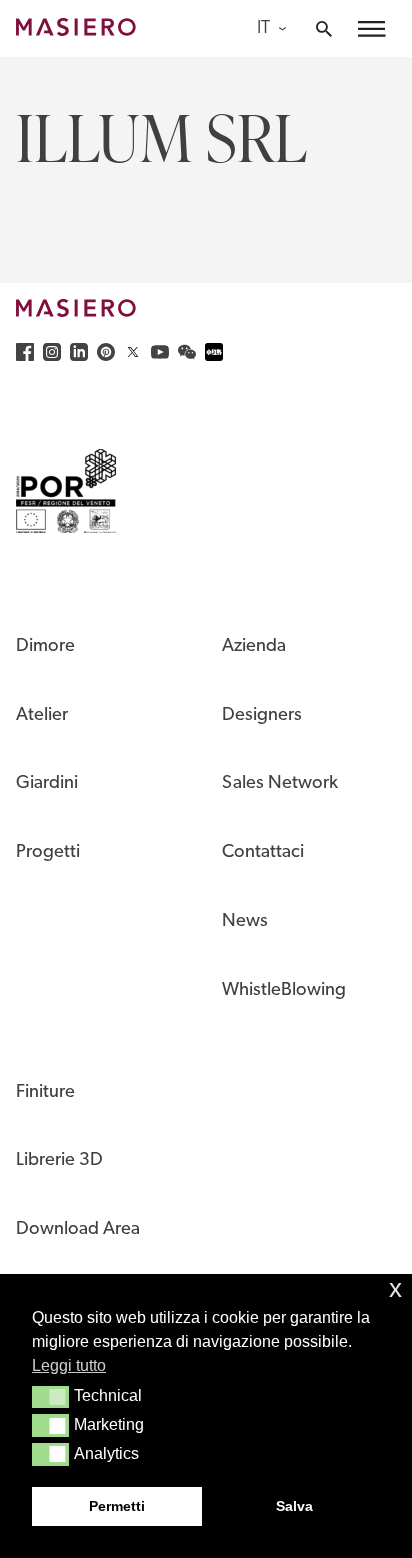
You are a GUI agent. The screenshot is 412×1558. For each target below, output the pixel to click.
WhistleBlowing (284, 990)
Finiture (45, 1092)
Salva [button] (294, 1506)
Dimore (45, 646)
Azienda (254, 646)
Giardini (47, 783)
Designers (262, 715)
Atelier (42, 715)
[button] (50, 1397)
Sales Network (280, 783)
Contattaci (263, 852)
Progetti (48, 852)
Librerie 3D (59, 1160)
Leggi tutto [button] (69, 1365)
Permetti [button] (117, 1506)
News (245, 921)
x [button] (395, 1288)
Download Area (78, 1229)
